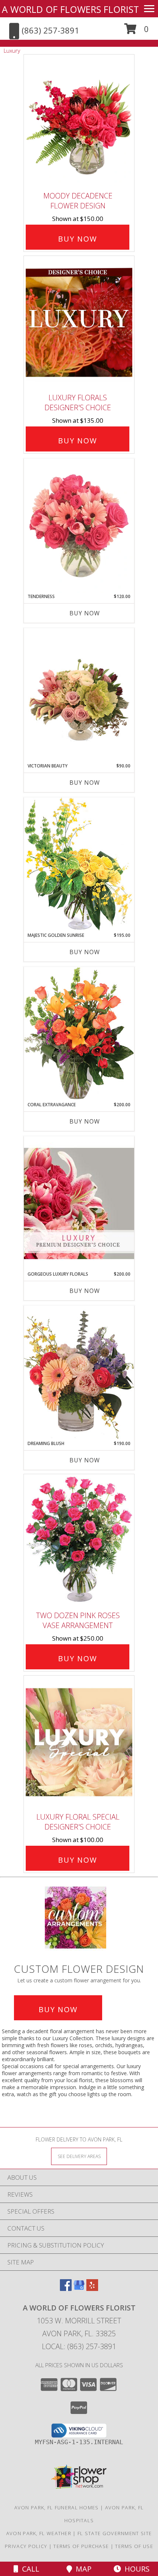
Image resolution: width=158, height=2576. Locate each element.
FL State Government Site (115, 2533)
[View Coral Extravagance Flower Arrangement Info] (79, 1034)
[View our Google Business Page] (79, 2289)
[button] (137, 31)
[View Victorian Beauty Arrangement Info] (79, 695)
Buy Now (78, 239)
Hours (135, 2569)
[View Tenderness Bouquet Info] (79, 526)
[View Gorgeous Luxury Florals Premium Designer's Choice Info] (79, 1203)
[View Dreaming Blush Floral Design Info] (79, 1373)
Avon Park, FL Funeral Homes (57, 2508)
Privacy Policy (26, 2546)
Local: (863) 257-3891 (79, 2346)
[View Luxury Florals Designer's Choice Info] (79, 323)
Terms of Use (134, 2546)
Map (82, 2569)
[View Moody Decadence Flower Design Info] (79, 121)
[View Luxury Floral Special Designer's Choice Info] (79, 1742)
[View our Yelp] (92, 2289)
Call (29, 2569)
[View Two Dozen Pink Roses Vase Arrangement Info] (79, 1541)
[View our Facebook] (66, 2289)
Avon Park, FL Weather (39, 2533)
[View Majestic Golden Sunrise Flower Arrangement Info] (79, 864)
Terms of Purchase (81, 2546)
